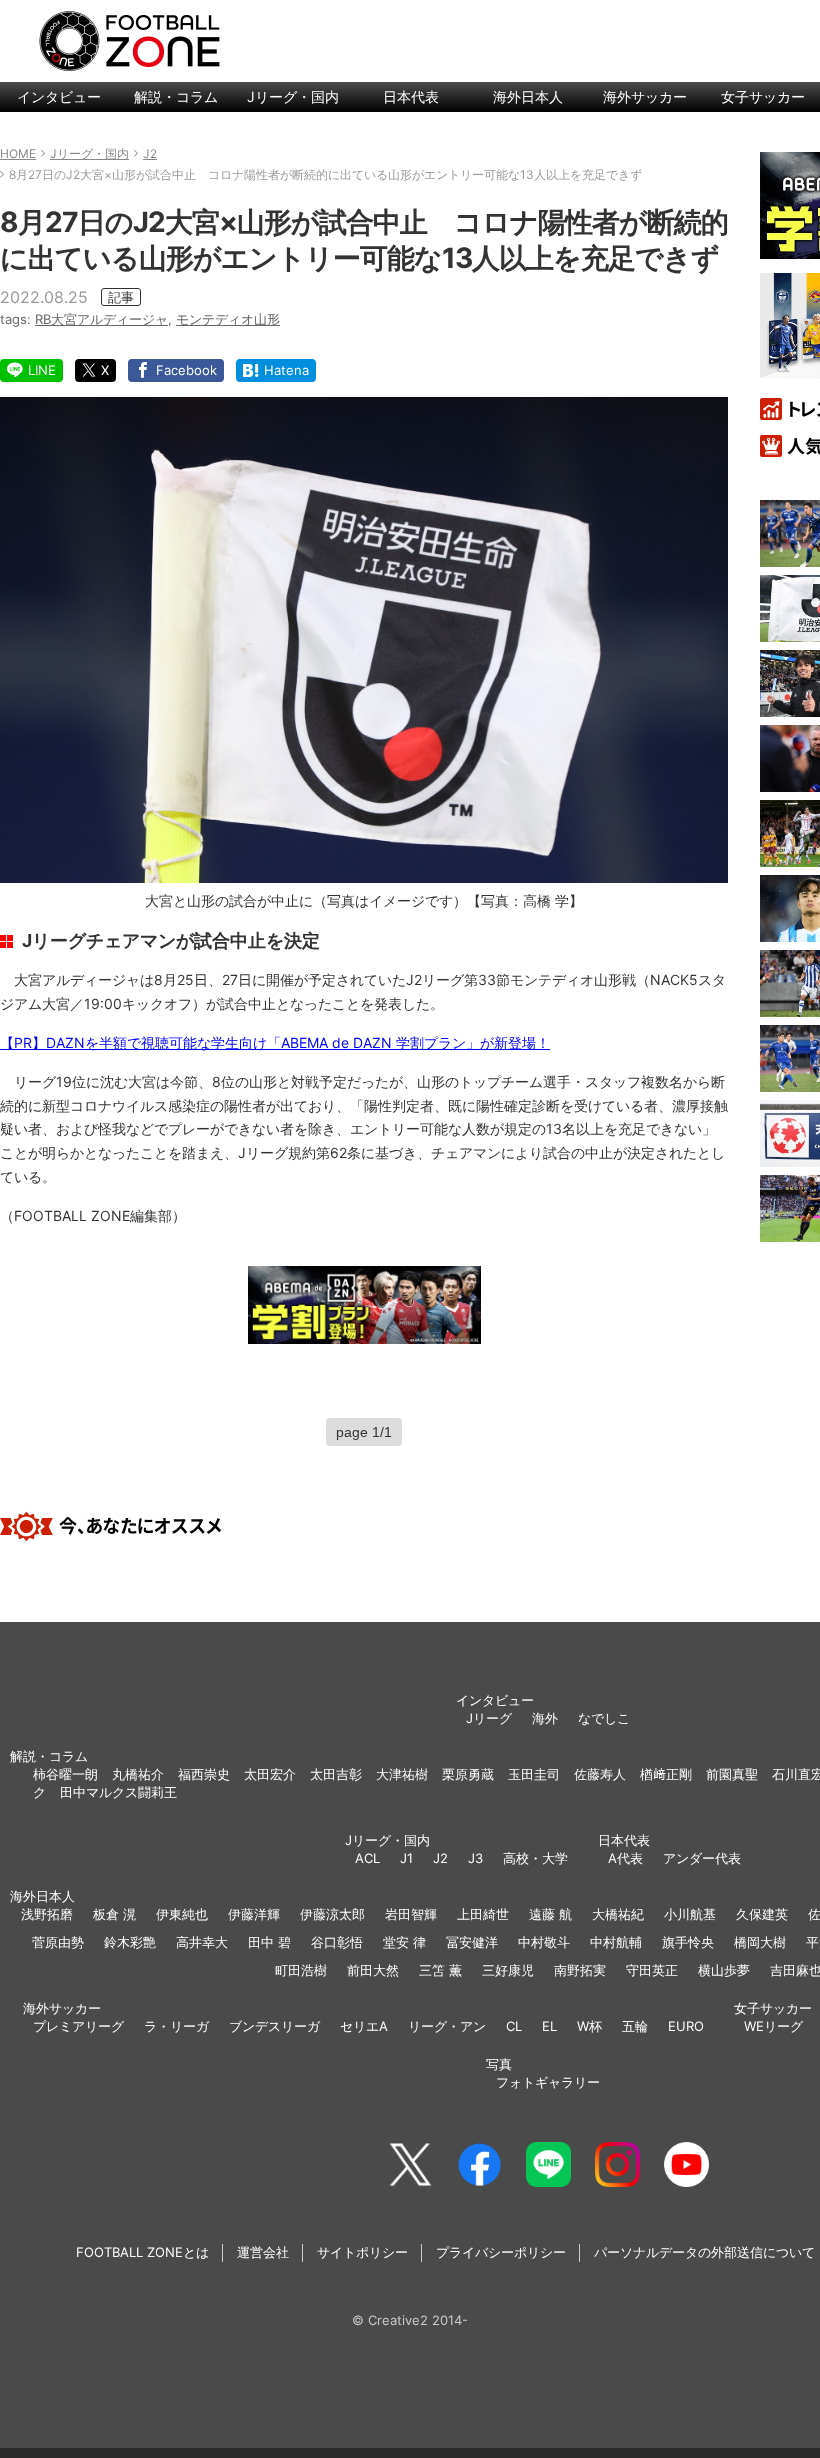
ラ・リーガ (176, 2026)
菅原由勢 (58, 1942)
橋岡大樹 (760, 1942)
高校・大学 (535, 1858)
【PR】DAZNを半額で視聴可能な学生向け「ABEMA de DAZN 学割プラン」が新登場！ (275, 1042)
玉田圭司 (534, 1774)
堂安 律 (404, 1942)
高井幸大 (202, 1942)
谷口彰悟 (337, 1942)
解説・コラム (176, 96)
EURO (686, 2026)
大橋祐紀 (618, 1914)
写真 (499, 2064)
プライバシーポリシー (501, 2252)
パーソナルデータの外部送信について (704, 2252)
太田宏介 (270, 1774)
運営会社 (263, 2252)
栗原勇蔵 (468, 1774)
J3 (475, 1858)
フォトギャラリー (548, 2082)
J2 (440, 1858)
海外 (545, 1718)
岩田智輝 (411, 1914)
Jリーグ (489, 1718)
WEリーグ (773, 2026)
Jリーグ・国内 (293, 96)
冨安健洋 (472, 1942)
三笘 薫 (440, 1970)
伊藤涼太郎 (332, 1914)
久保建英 (762, 1914)
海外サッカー (645, 96)
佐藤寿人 (600, 1774)
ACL (367, 1858)
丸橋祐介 (138, 1774)
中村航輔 (616, 1942)
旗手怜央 (688, 1942)
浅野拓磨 (47, 1914)
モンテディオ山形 (228, 319)
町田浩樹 (301, 1970)
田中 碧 (269, 1942)
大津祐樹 (402, 1774)
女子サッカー (773, 2008)
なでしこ (604, 1718)
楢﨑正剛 (666, 1774)
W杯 (589, 2026)
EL (549, 2026)
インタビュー (59, 96)
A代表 (625, 1858)
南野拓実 (580, 1970)
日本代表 (411, 96)
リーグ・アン (447, 2026)
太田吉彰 (336, 1774)
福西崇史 (204, 1774)
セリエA (364, 2026)
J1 (406, 1858)
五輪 (635, 2026)
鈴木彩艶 (130, 1942)
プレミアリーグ (78, 2026)
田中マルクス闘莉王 (118, 1792)
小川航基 (690, 1914)
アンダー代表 (702, 1858)
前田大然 (373, 1970)
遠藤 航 (550, 1914)
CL (514, 2026)
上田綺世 (483, 1914)
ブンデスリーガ (274, 2026)
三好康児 (508, 1970)
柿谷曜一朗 (65, 1774)
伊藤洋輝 (254, 1914)
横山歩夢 (724, 1970)
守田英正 (652, 1970)
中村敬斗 (544, 1942)
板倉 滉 (114, 1914)
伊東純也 (182, 1914)
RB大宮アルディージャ (101, 319)
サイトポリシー (362, 2252)
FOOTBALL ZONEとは (142, 2252)
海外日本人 (528, 96)
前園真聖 (732, 1774)
